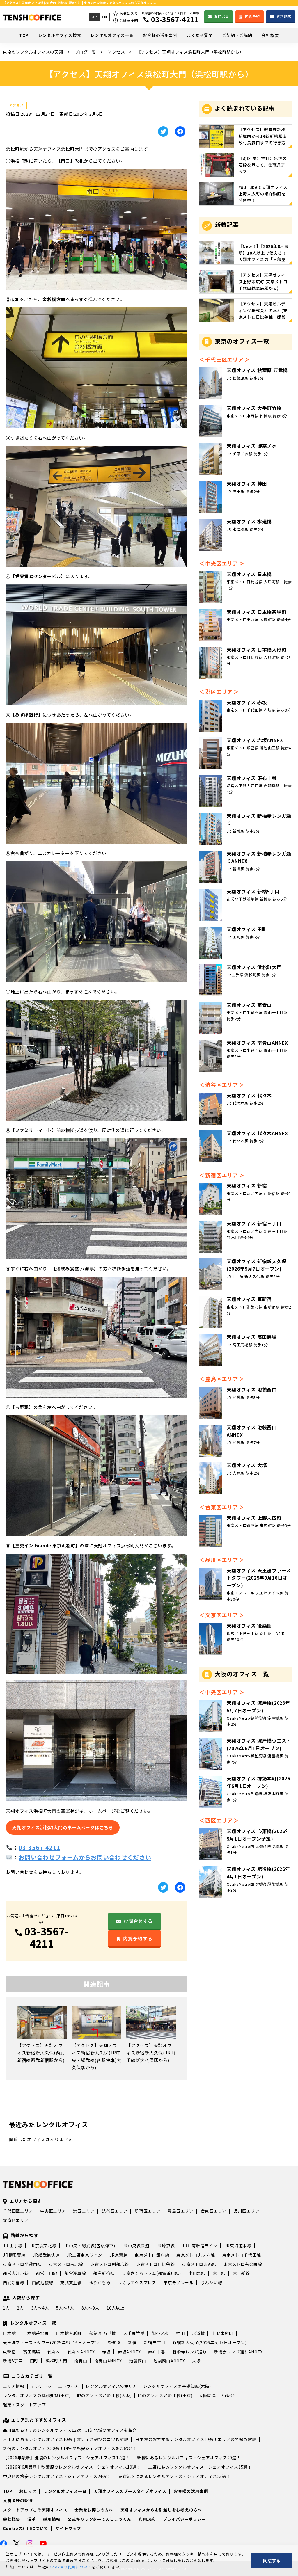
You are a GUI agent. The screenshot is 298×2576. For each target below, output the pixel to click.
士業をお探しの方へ (94, 2510)
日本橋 (9, 2333)
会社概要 (11, 2519)
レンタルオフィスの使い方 (111, 2386)
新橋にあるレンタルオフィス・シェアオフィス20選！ (189, 2458)
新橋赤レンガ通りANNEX (238, 2352)
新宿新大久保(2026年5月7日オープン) (210, 2342)
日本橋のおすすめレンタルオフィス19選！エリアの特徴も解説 (196, 2439)
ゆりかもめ (100, 2282)
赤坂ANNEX (129, 2352)
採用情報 (52, 2519)
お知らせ (28, 2491)
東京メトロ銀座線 (152, 2255)
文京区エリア (16, 2220)
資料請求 (284, 16)
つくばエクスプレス (137, 2282)
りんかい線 (212, 2282)
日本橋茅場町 (36, 2333)
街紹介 (228, 2395)
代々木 (54, 2352)
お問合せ (222, 16)
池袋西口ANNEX (169, 2361)
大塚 (196, 2361)
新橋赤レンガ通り (190, 2352)
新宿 (132, 2342)
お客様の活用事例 (160, 35)
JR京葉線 (119, 2255)
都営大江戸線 (16, 2273)
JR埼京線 (166, 2246)
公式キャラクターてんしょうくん (99, 2519)
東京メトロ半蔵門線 (22, 2264)
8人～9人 (91, 2308)
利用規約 (147, 2519)
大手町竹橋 (134, 2333)
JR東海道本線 (238, 2246)
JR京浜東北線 (43, 2246)
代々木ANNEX (81, 2352)
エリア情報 (14, 2386)
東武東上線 (71, 2282)
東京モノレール (179, 2282)
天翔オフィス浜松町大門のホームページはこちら (63, 1827)
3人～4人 (40, 2308)
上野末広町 (223, 2333)
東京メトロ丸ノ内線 (196, 2255)
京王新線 (241, 2273)
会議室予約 (129, 20)
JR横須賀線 (14, 2255)
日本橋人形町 (69, 2333)
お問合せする (138, 1921)
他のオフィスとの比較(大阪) (104, 2395)
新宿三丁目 (155, 2342)
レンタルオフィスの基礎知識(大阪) (177, 2386)
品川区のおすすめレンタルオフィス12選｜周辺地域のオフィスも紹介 (70, 2430)
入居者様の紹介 (18, 2500)
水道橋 (198, 2333)
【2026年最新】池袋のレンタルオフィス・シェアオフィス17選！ (66, 2458)
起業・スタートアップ (24, 2405)
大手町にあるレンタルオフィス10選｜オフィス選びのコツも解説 (66, 2439)
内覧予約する (138, 1938)
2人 (20, 2308)
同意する (272, 2560)
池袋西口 (138, 2361)
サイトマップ (69, 2528)
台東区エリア (214, 2211)
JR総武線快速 (46, 2255)
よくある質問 (200, 35)
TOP (24, 35)
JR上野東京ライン (84, 2255)
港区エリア (84, 2211)
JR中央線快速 (136, 2246)
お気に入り (129, 13)
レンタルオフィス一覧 (112, 35)
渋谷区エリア (115, 2211)
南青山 (81, 2361)
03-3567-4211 (39, 1847)
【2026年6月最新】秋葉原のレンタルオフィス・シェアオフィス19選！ (72, 2467)
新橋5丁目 (13, 2361)
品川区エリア (247, 2211)
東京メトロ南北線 (66, 2264)
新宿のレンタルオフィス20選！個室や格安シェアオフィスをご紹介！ (70, 2448)
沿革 (32, 2519)
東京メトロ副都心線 (110, 2264)
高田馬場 (32, 2352)
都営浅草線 (75, 2273)
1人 (6, 2308)
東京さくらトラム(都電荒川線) (151, 2273)
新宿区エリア (148, 2211)
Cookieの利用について (26, 2528)
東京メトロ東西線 (199, 2264)
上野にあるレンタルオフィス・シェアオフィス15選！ (200, 2467)
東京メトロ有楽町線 (243, 2264)
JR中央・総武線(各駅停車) (89, 2246)
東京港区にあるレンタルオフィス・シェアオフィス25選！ (174, 2476)
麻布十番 (157, 2352)
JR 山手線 (13, 2246)
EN (104, 17)
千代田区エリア (18, 2211)
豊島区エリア (181, 2211)
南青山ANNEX (108, 2361)
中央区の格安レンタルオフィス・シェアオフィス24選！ (57, 2476)
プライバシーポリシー (185, 2519)
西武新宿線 (14, 2282)
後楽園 (114, 2342)
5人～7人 (65, 2308)
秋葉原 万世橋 (102, 2333)
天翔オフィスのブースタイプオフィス (130, 2491)
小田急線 (197, 2273)
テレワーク (41, 2386)
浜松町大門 (56, 2361)
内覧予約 (252, 16)
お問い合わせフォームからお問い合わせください (85, 1857)
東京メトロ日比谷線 (156, 2264)
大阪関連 (207, 2395)
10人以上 (116, 2308)
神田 (180, 2333)
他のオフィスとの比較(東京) (165, 2395)
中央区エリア (53, 2211)
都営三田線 (47, 2273)
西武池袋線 (42, 2282)
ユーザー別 (69, 2386)
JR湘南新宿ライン (200, 2246)
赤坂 (107, 2352)
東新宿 (9, 2352)
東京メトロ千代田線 (242, 2255)
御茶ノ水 (160, 2333)
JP (94, 17)
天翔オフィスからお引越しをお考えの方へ (161, 2510)
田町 (34, 2361)
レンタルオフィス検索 (60, 35)
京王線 (219, 2273)
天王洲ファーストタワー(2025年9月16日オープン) (52, 2342)
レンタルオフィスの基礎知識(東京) (37, 2395)
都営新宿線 (104, 2273)
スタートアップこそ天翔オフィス (35, 2510)
